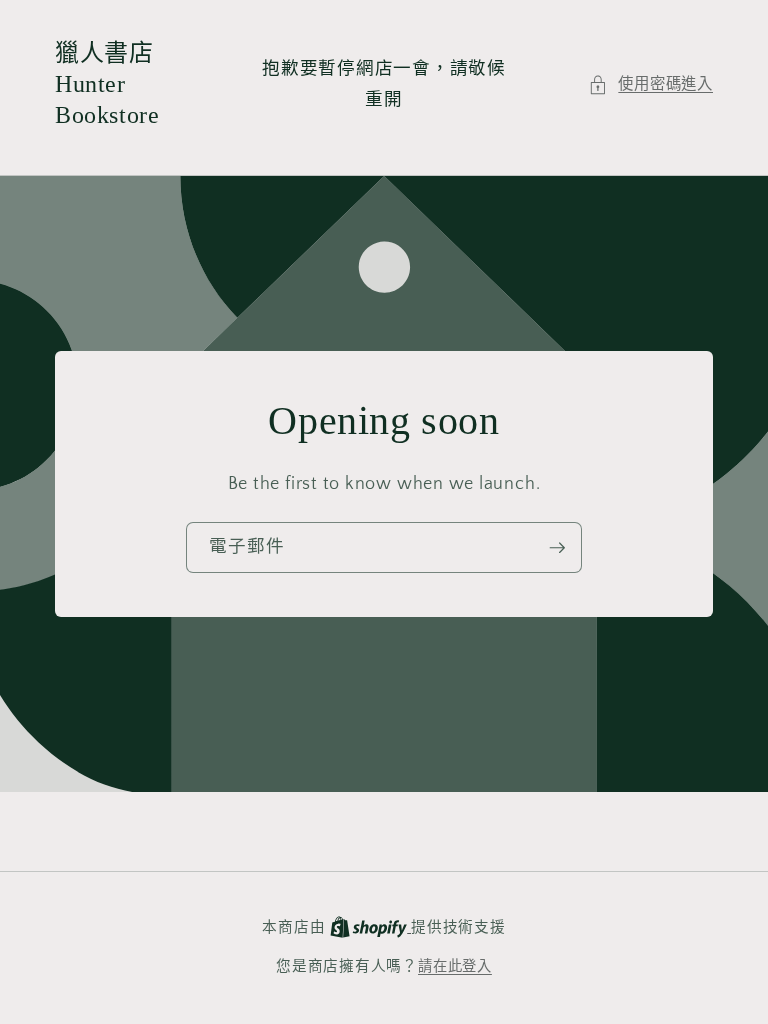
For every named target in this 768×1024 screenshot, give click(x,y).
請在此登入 (455, 967)
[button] (650, 85)
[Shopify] (370, 928)
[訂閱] (557, 548)
